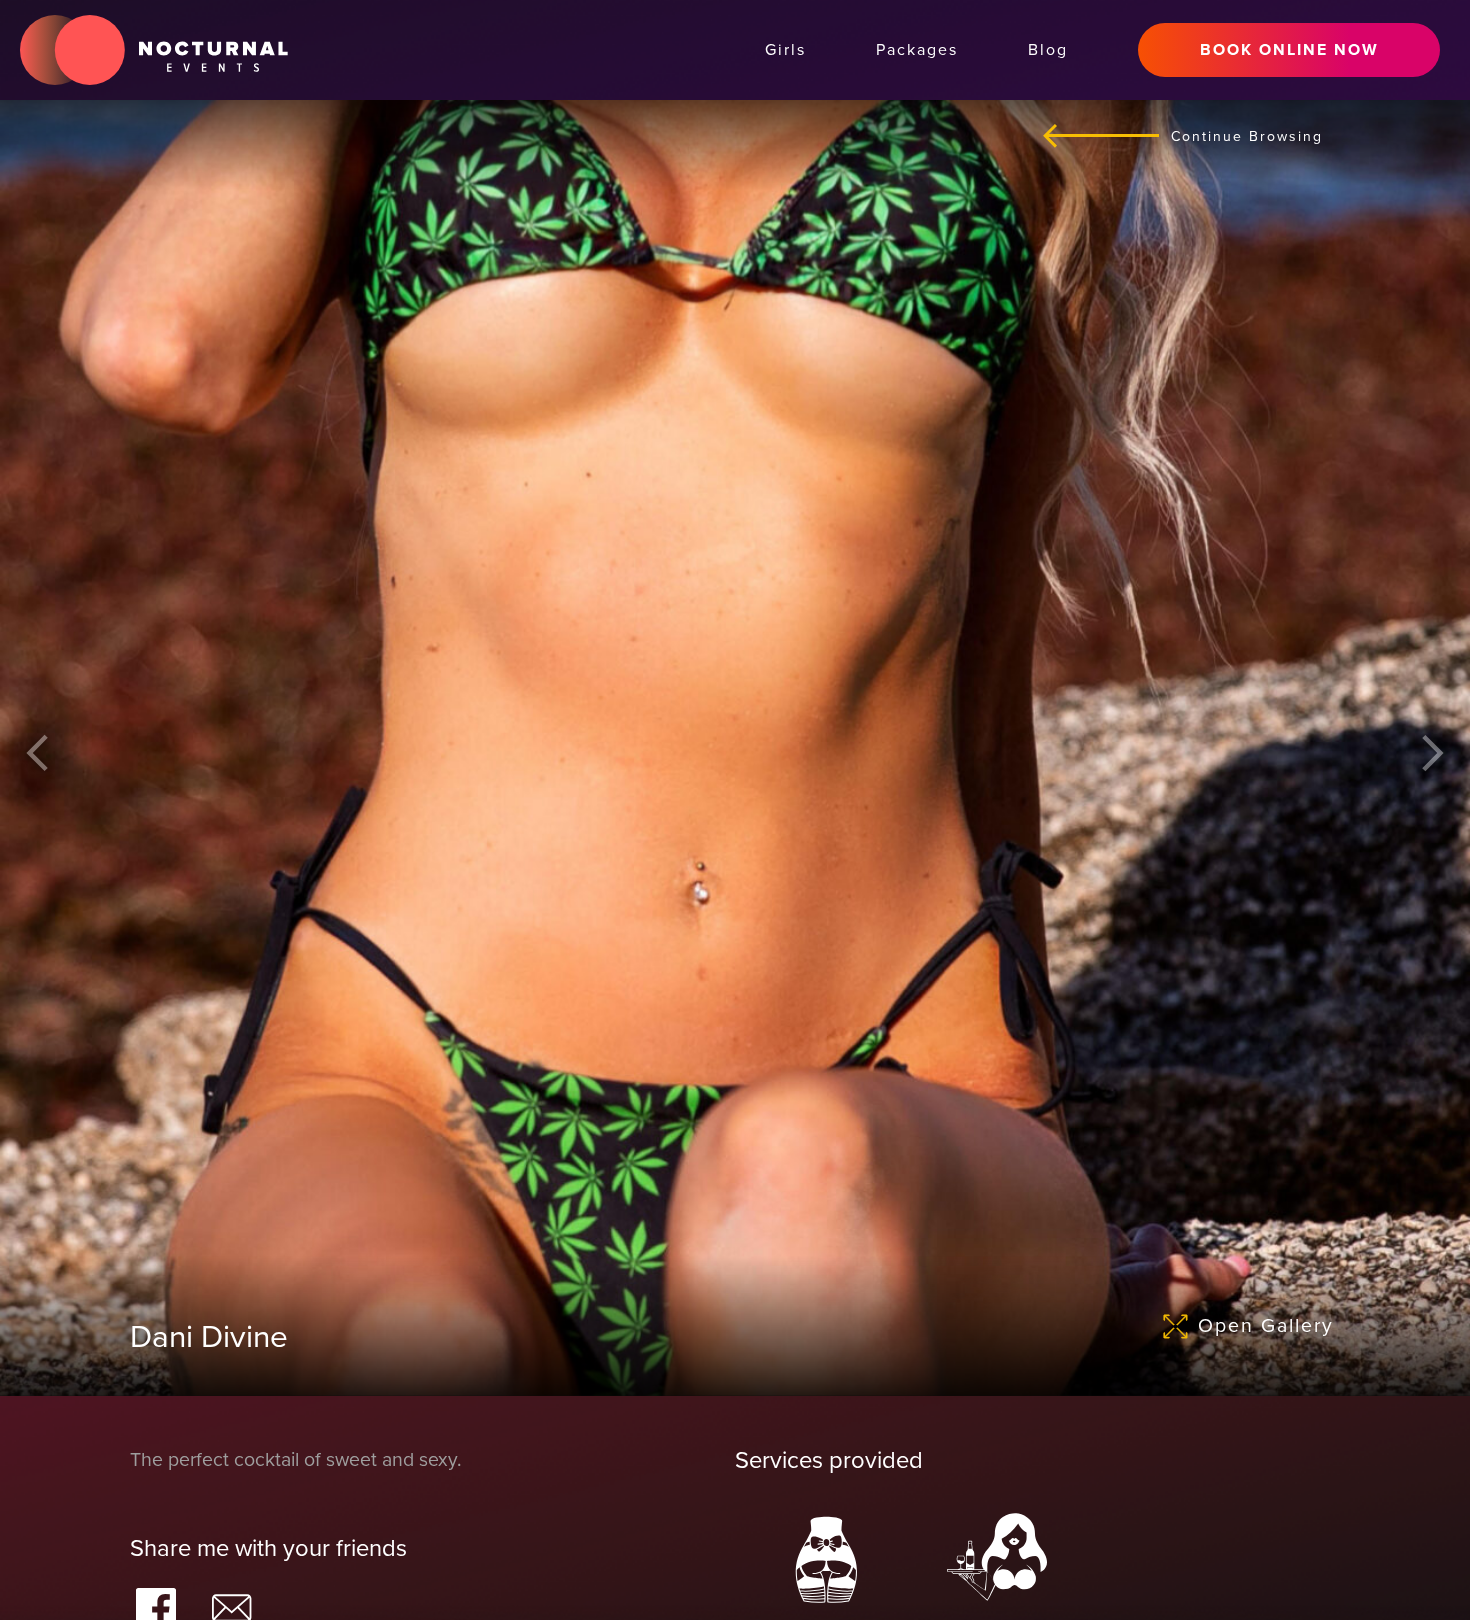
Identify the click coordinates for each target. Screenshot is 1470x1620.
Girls (785, 50)
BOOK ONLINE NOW (1289, 50)
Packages (917, 50)
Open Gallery (1266, 1326)
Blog (1048, 50)
